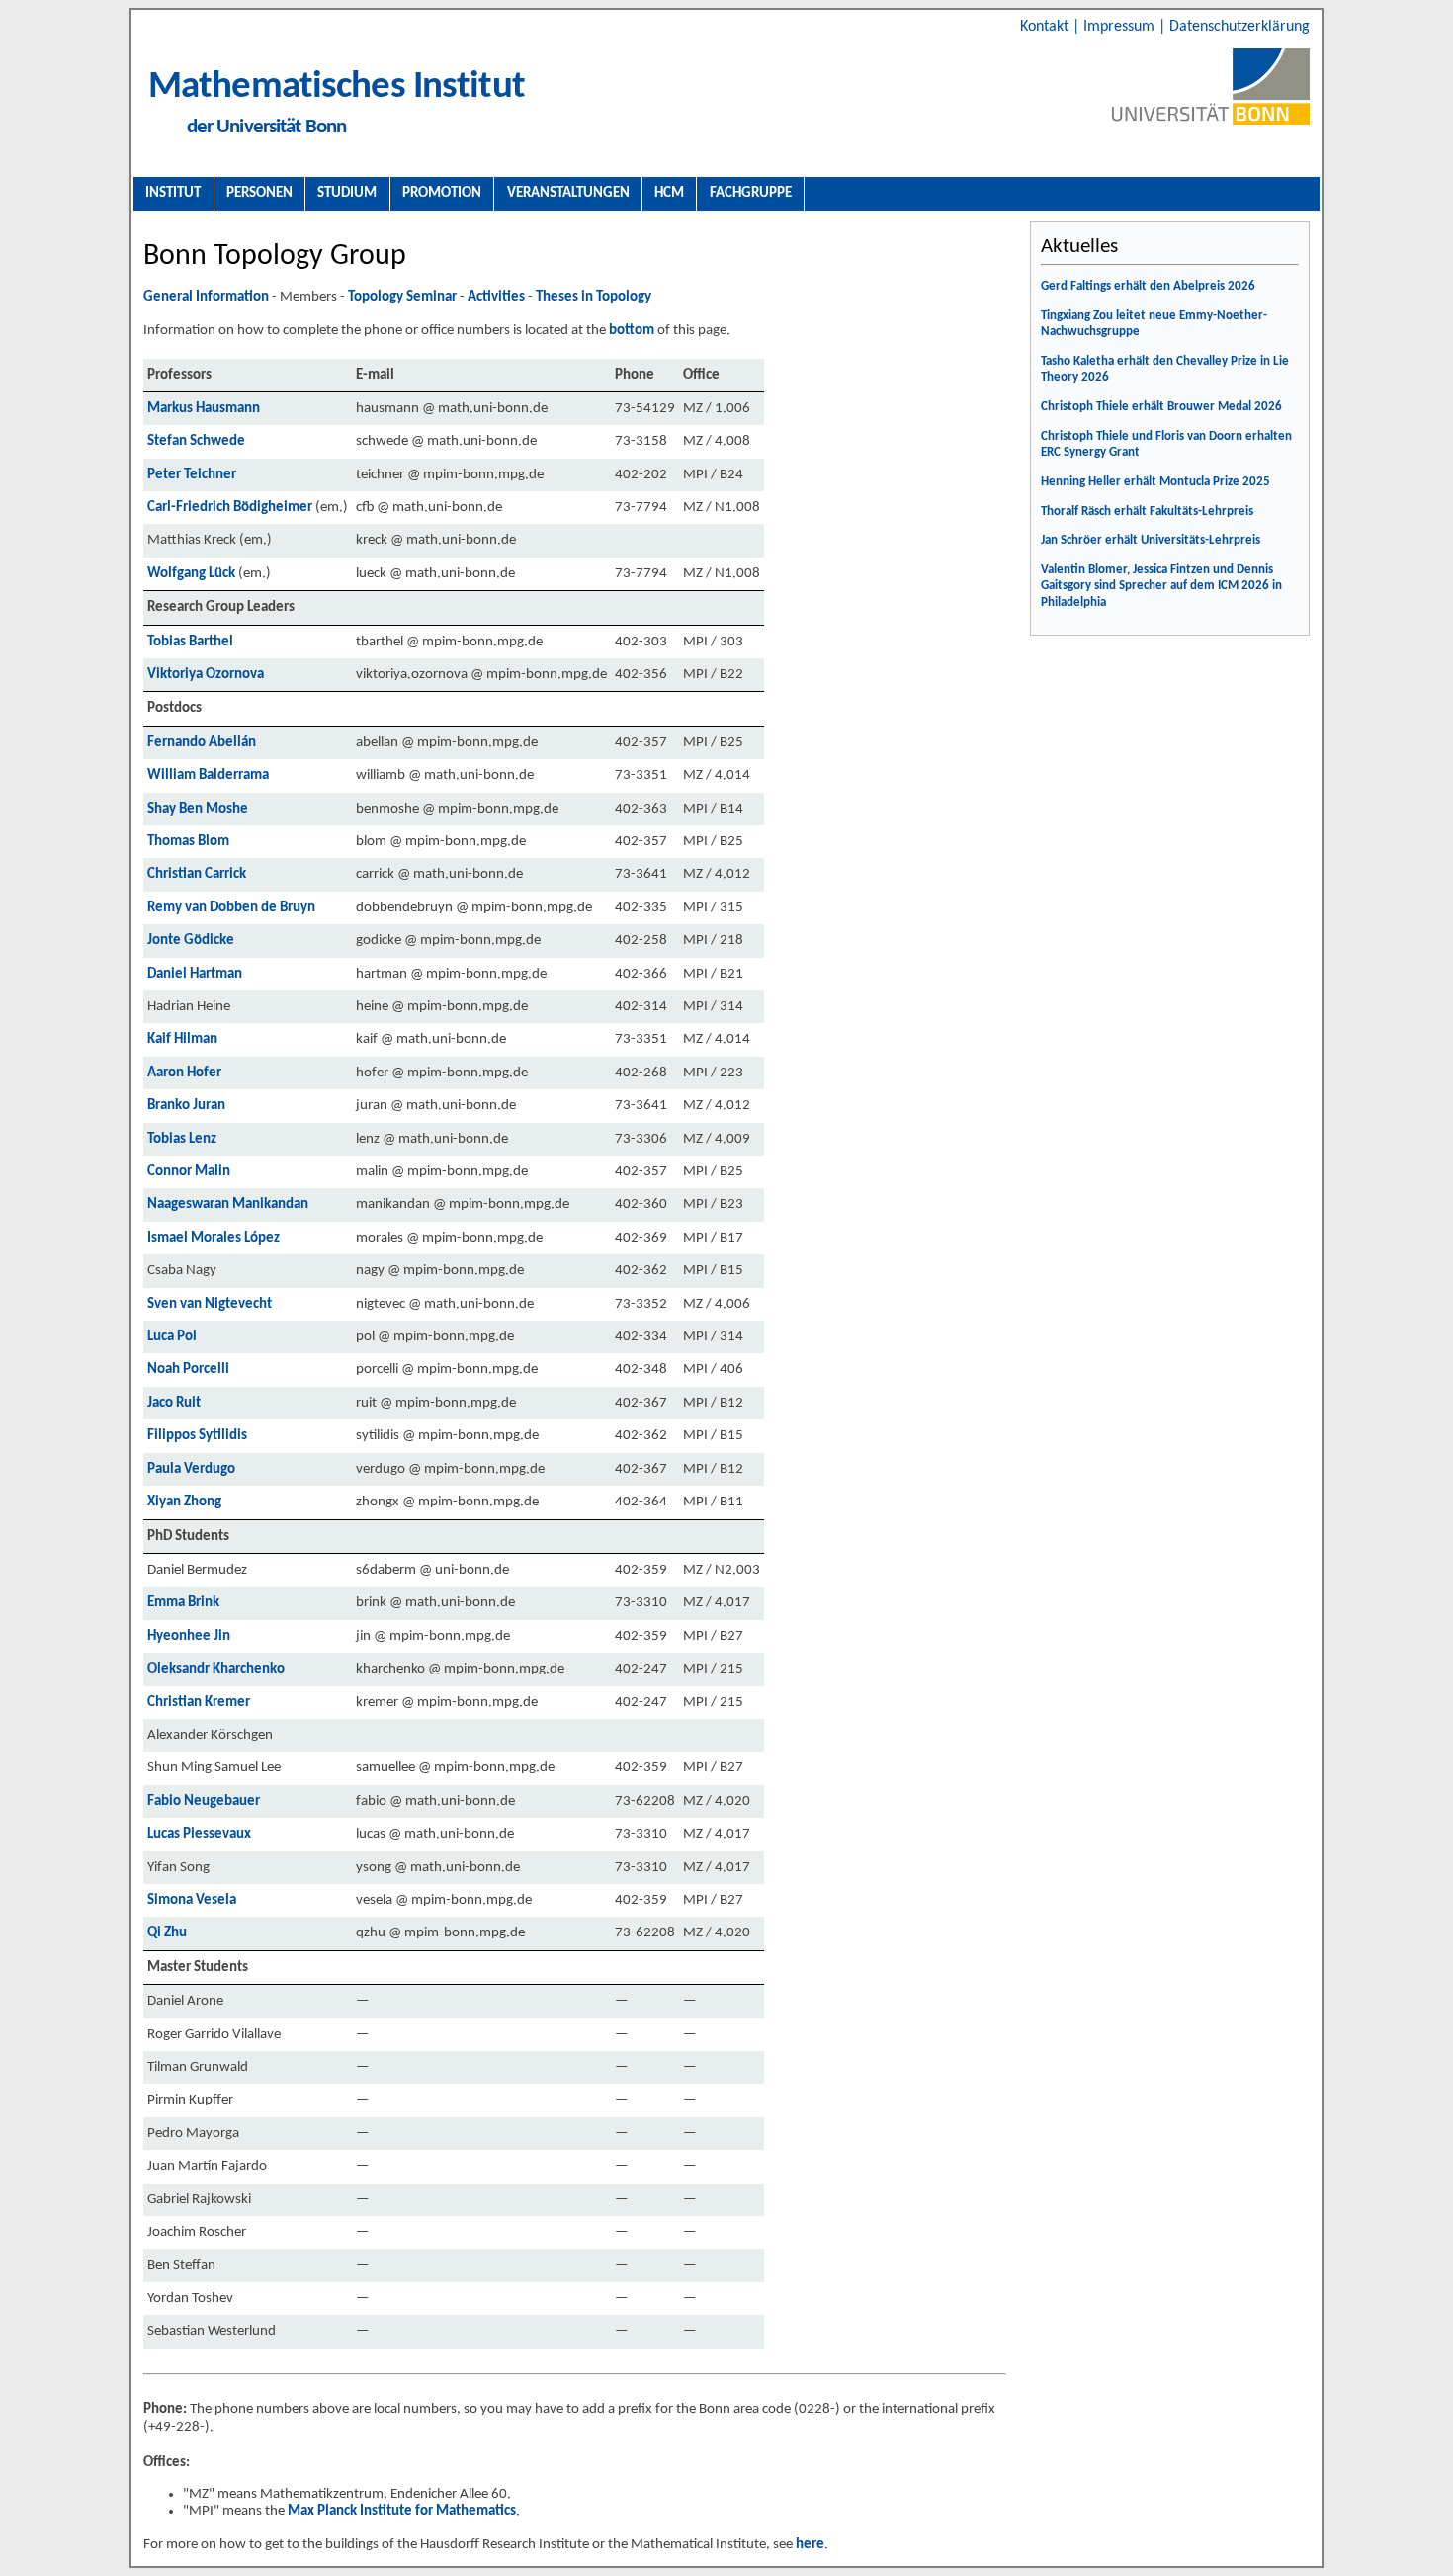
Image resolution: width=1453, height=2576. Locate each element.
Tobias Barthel (190, 642)
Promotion (442, 193)
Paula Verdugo (191, 1469)
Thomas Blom (188, 842)
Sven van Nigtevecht (210, 1304)
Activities (496, 297)
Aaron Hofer (184, 1073)
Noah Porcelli (188, 1370)
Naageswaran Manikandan (228, 1204)
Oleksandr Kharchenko (216, 1669)
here (810, 2545)
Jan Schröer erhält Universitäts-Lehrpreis (1151, 540)
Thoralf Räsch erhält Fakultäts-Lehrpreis (1147, 512)
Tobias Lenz (182, 1139)
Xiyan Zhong (184, 1502)
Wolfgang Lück (191, 574)
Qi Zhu (167, 1933)
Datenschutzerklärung (1239, 27)
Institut (173, 193)
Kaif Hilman (182, 1039)
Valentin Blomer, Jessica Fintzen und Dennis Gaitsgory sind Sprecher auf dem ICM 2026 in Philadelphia (1161, 586)
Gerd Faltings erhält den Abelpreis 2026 (1148, 286)
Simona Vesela (192, 1900)
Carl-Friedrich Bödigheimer (230, 508)
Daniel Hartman (195, 974)
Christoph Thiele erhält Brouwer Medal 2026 (1161, 407)
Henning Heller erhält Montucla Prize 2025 (1155, 482)
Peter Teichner (192, 475)
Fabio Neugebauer (204, 1802)
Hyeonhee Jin (189, 1636)
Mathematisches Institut (337, 87)
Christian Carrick (197, 874)
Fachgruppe (751, 193)
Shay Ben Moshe (198, 809)
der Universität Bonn (266, 127)
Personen (259, 193)
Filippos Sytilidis (197, 1436)
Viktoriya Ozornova (206, 675)
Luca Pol (172, 1337)
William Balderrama (208, 775)
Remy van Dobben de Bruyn (231, 908)
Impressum (1121, 27)
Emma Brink (183, 1603)
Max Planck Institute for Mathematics (402, 2511)
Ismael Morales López (214, 1238)
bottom (632, 331)
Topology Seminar (402, 297)
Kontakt (1046, 27)
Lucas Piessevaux (199, 1834)
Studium (347, 193)
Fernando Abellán (202, 743)
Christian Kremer (199, 1703)
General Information (206, 297)
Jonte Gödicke (191, 941)
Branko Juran (186, 1106)
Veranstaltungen (568, 193)
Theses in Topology (594, 297)
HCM (669, 193)
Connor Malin (189, 1172)
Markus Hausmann (204, 409)
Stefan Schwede (196, 441)
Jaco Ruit (174, 1403)
